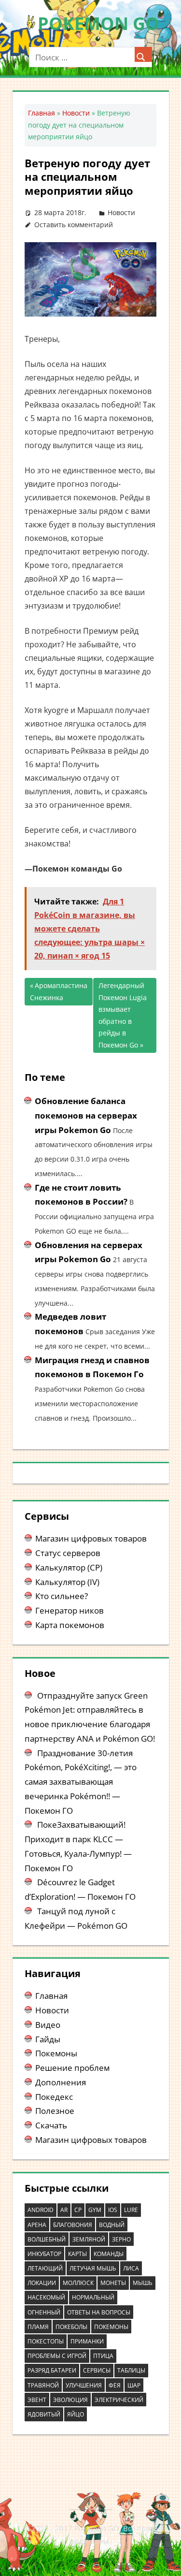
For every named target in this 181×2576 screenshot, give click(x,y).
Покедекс (54, 2097)
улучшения (84, 2385)
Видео (48, 2025)
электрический (119, 2400)
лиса (131, 2268)
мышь (143, 2283)
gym (95, 2210)
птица (103, 2356)
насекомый (46, 2297)
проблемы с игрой (57, 2356)
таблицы (131, 2370)
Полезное (55, 2111)
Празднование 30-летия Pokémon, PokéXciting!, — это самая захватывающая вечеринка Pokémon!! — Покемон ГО (81, 1782)
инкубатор (44, 2254)
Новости (76, 113)
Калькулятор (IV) (67, 1582)
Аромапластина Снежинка (59, 991)
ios (113, 2210)
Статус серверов (68, 1553)
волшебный (47, 2239)
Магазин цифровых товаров (91, 1538)
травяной (43, 2385)
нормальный (93, 2297)
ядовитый (44, 2414)
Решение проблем (72, 2068)
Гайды (48, 2039)
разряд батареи (52, 2370)
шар (134, 2385)
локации (42, 2283)
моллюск (78, 2283)
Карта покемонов (70, 1625)
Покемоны (56, 2053)
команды (109, 2254)
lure (131, 2210)
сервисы (97, 2370)
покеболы (71, 2327)
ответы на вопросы (99, 2312)
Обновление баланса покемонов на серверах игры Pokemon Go (86, 1115)
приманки (87, 2341)
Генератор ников (70, 1610)
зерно (121, 2239)
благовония (73, 2225)
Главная (42, 113)
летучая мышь (93, 2268)
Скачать (51, 2125)
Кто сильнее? (62, 1596)
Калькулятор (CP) (69, 1567)
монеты (113, 2283)
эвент (37, 2400)
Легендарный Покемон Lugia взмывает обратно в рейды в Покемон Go (123, 1015)
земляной (89, 2239)
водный (112, 2225)
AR (64, 2210)
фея (115, 2385)
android (41, 2210)
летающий (45, 2268)
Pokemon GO (98, 23)
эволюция (70, 2400)
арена (37, 2225)
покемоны (111, 2327)
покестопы (46, 2341)
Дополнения (61, 2082)
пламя (38, 2327)
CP (78, 2210)
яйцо (76, 2414)
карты (77, 2254)
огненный (44, 2312)
